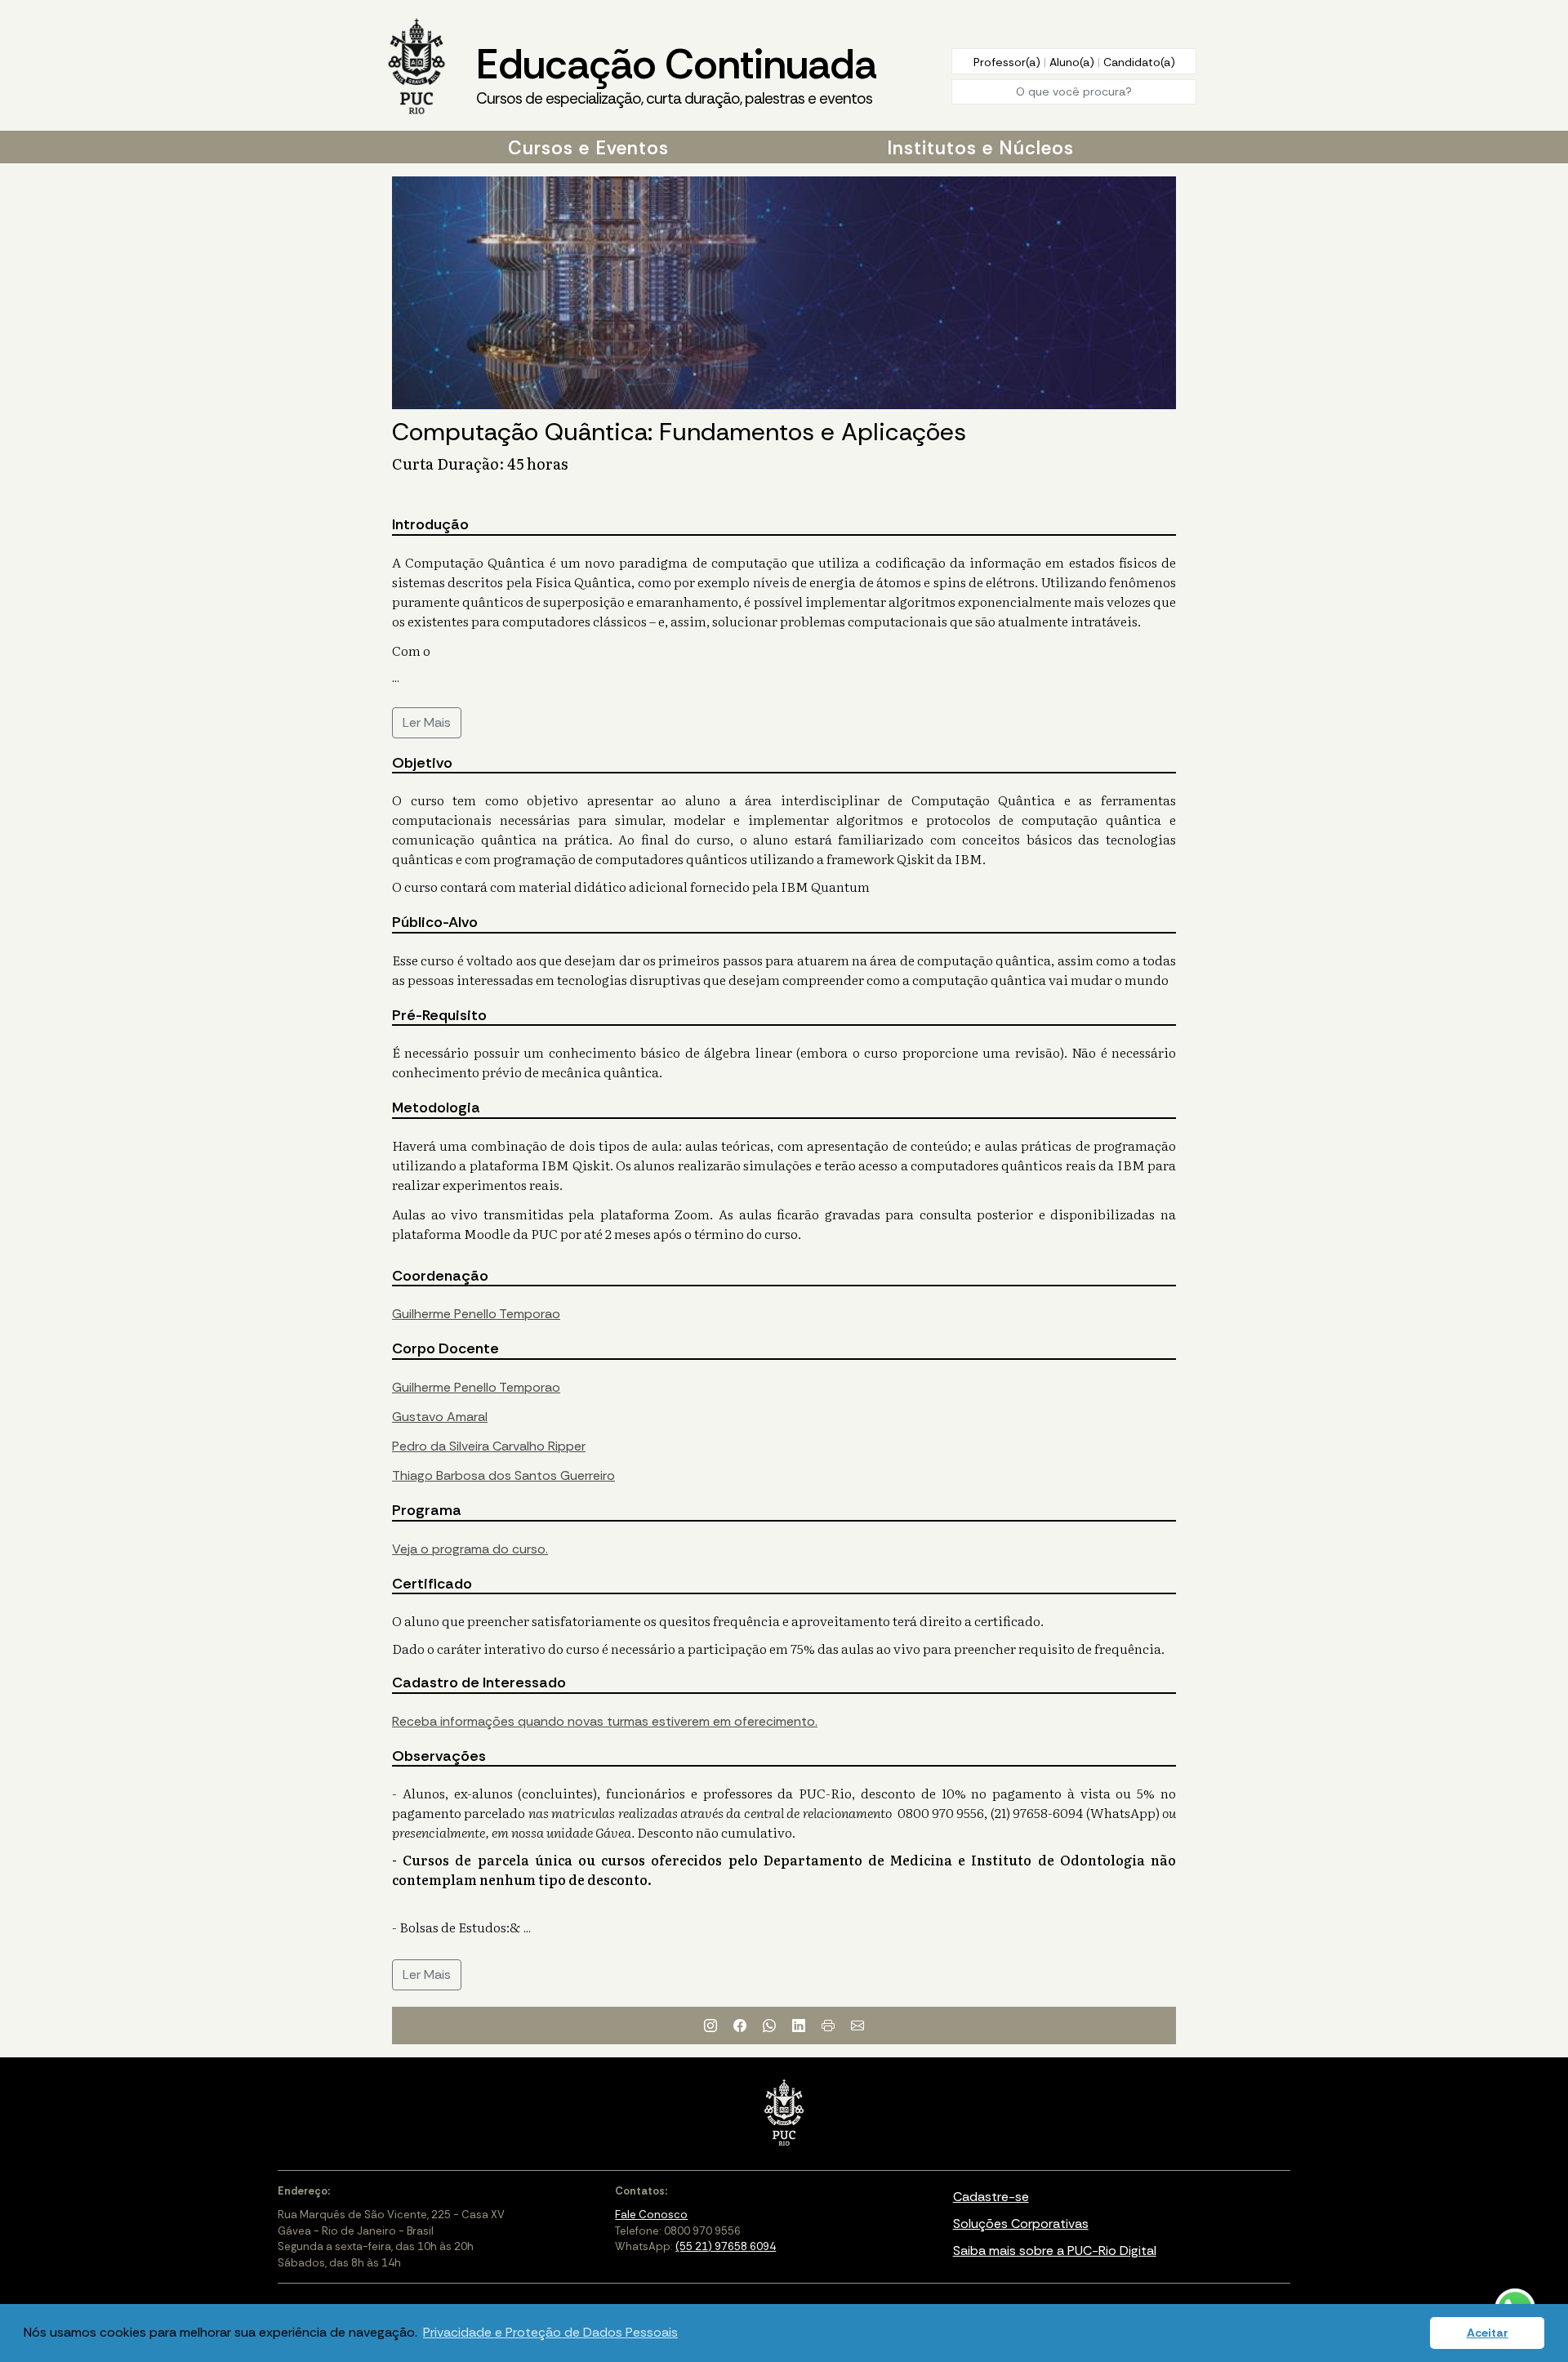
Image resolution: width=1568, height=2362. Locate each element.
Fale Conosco (651, 2215)
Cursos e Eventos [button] (588, 148)
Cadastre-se (991, 2197)
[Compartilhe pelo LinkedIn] (799, 2026)
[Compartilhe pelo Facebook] (740, 2026)
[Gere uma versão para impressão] (828, 2026)
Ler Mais (427, 722)
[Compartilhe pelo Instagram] (710, 2026)
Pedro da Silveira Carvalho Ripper (489, 1446)
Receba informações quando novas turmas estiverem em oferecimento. (605, 1721)
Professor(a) (1009, 62)
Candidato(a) (1139, 62)
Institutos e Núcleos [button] (980, 148)
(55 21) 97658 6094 (726, 2246)
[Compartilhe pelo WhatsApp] (769, 2026)
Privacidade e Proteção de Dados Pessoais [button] (550, 2332)
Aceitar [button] (1488, 2333)
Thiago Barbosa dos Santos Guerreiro (503, 1475)
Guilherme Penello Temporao (476, 1314)
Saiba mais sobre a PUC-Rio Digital (1055, 2251)
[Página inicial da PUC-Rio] (416, 68)
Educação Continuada (676, 73)
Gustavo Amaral (440, 1417)
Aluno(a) (1074, 62)
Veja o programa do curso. (470, 1549)
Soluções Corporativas (1021, 2224)
